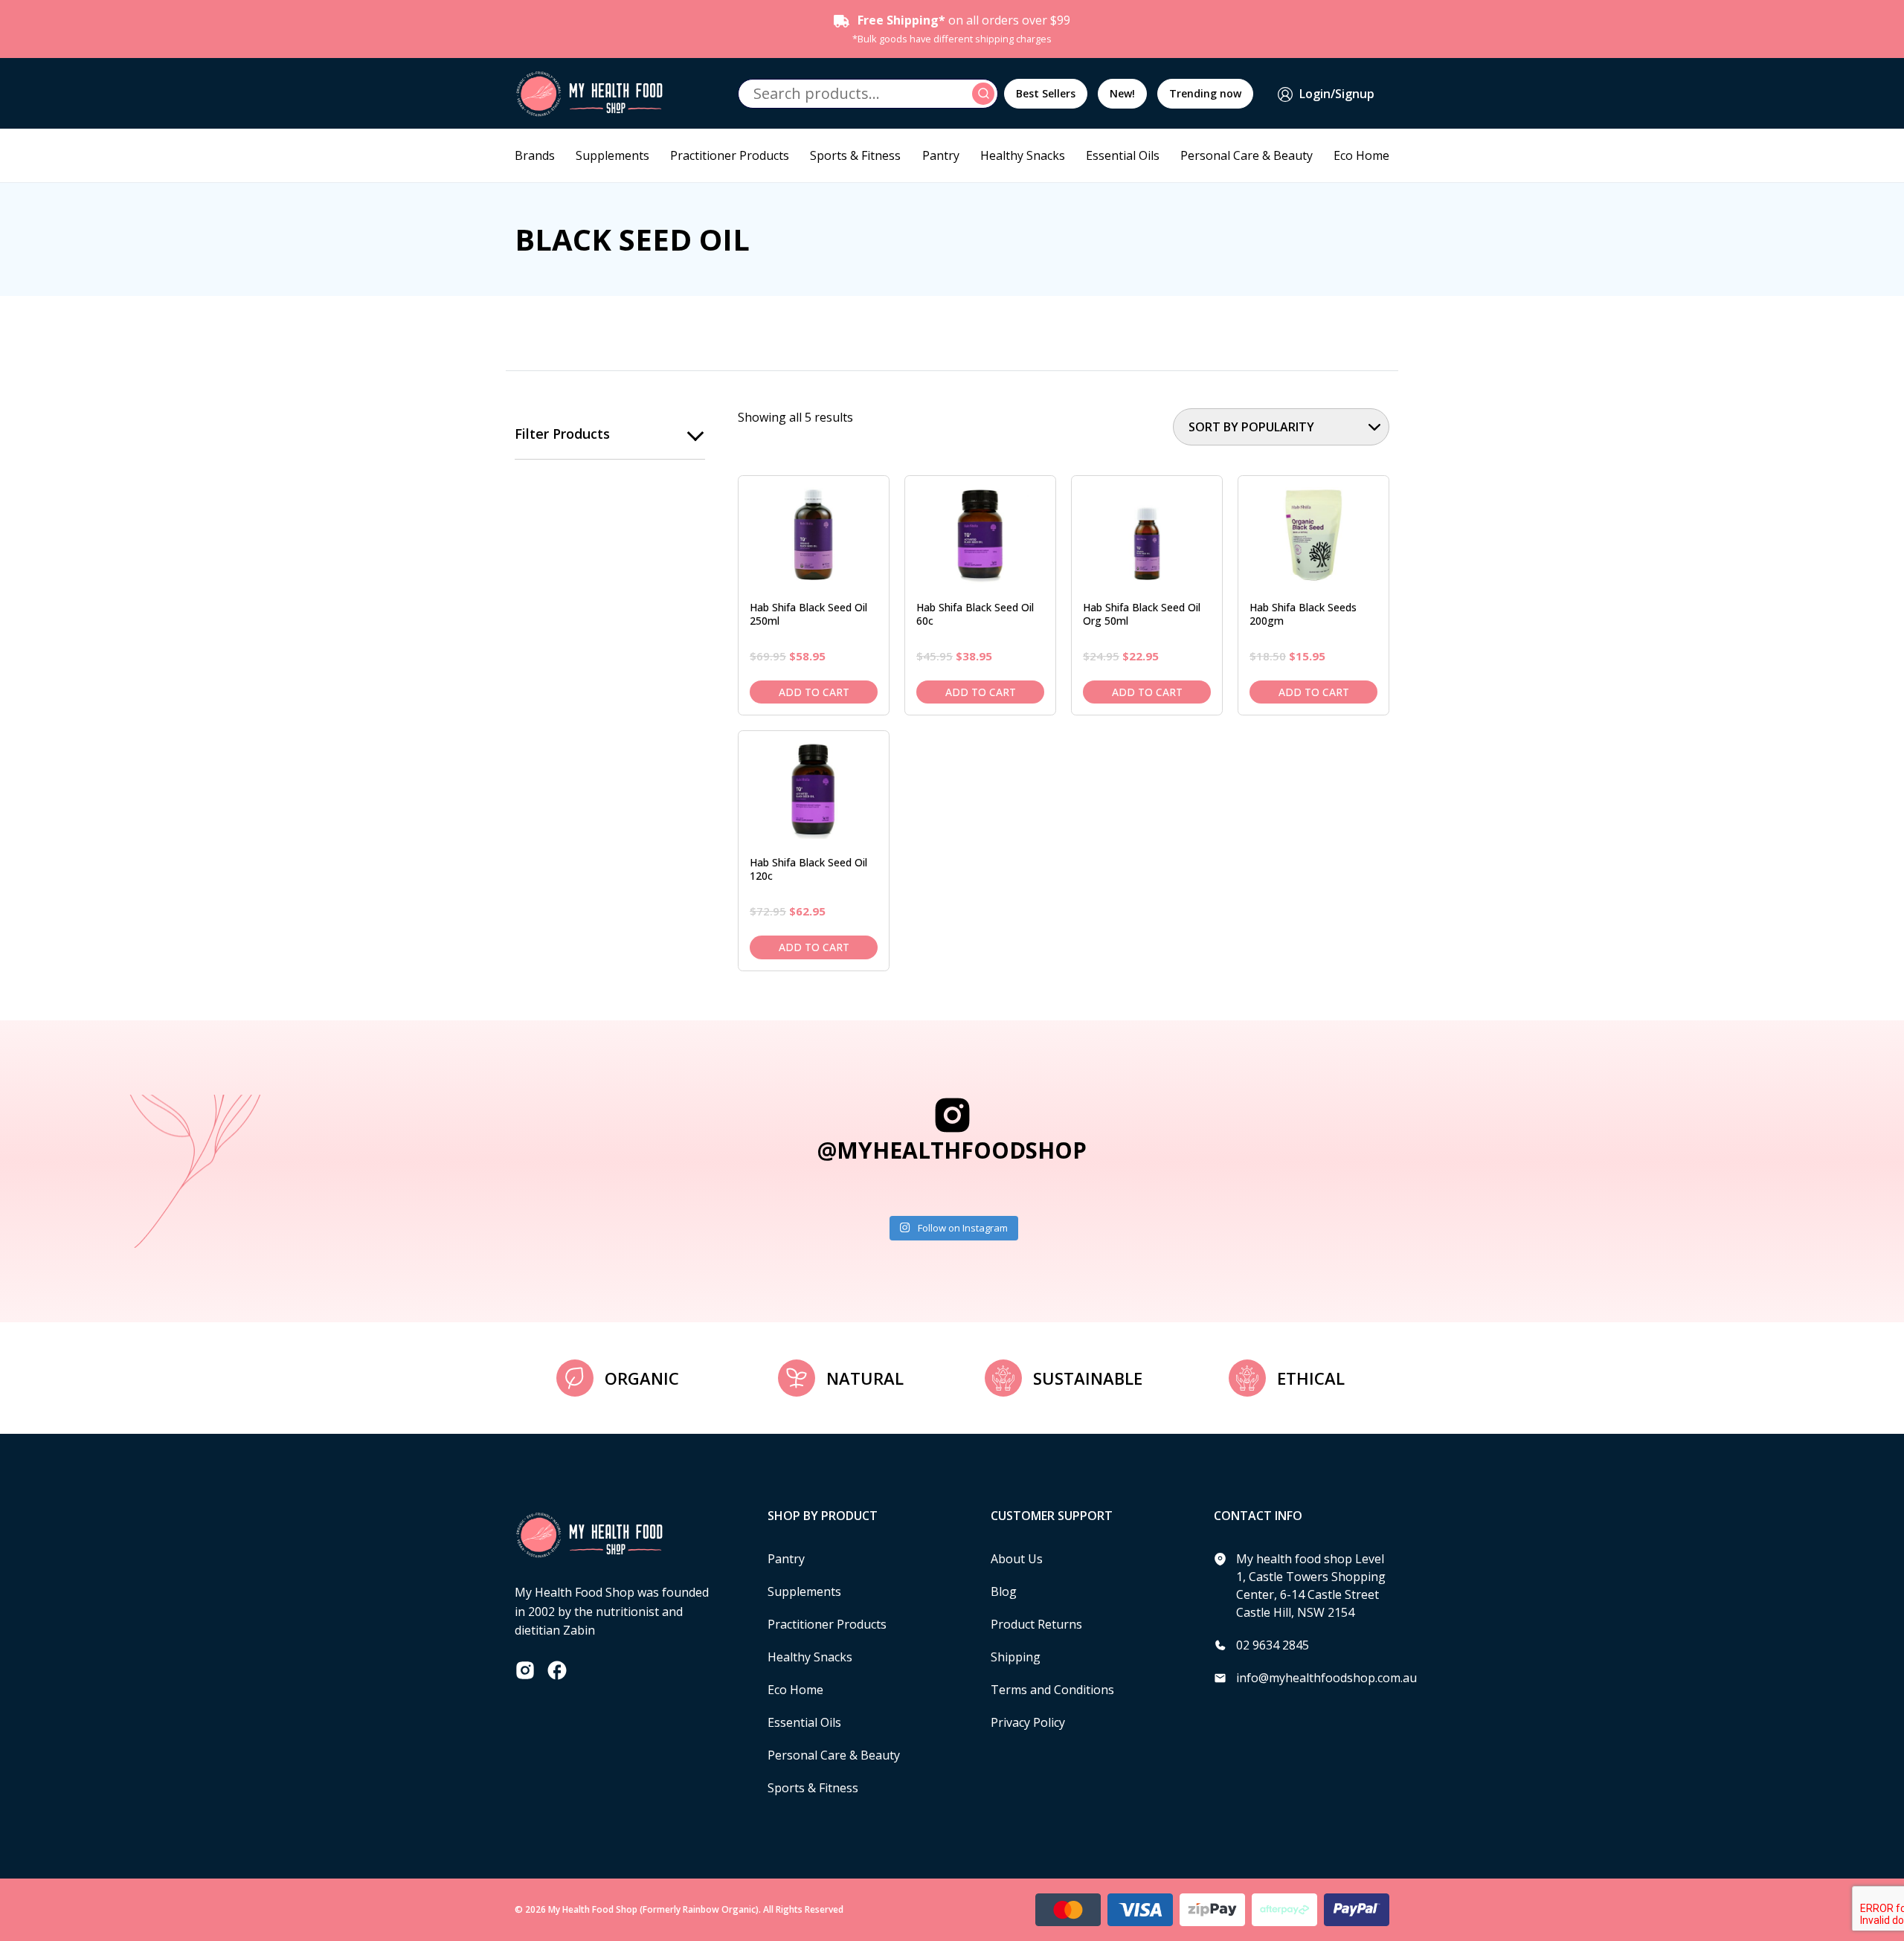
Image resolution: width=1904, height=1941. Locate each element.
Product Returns (1036, 1624)
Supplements (612, 155)
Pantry (941, 155)
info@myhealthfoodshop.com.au (1326, 1678)
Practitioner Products (730, 155)
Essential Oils (1123, 155)
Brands (535, 155)
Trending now (1205, 93)
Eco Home (1361, 155)
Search (985, 94)
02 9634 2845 (1273, 1645)
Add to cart (814, 692)
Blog (1004, 1591)
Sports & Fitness (855, 155)
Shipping (1016, 1657)
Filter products (562, 434)
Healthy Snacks (1023, 155)
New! (1122, 93)
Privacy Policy (1028, 1722)
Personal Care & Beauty (1247, 155)
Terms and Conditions (1052, 1690)
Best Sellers (1046, 93)
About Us (1017, 1559)
